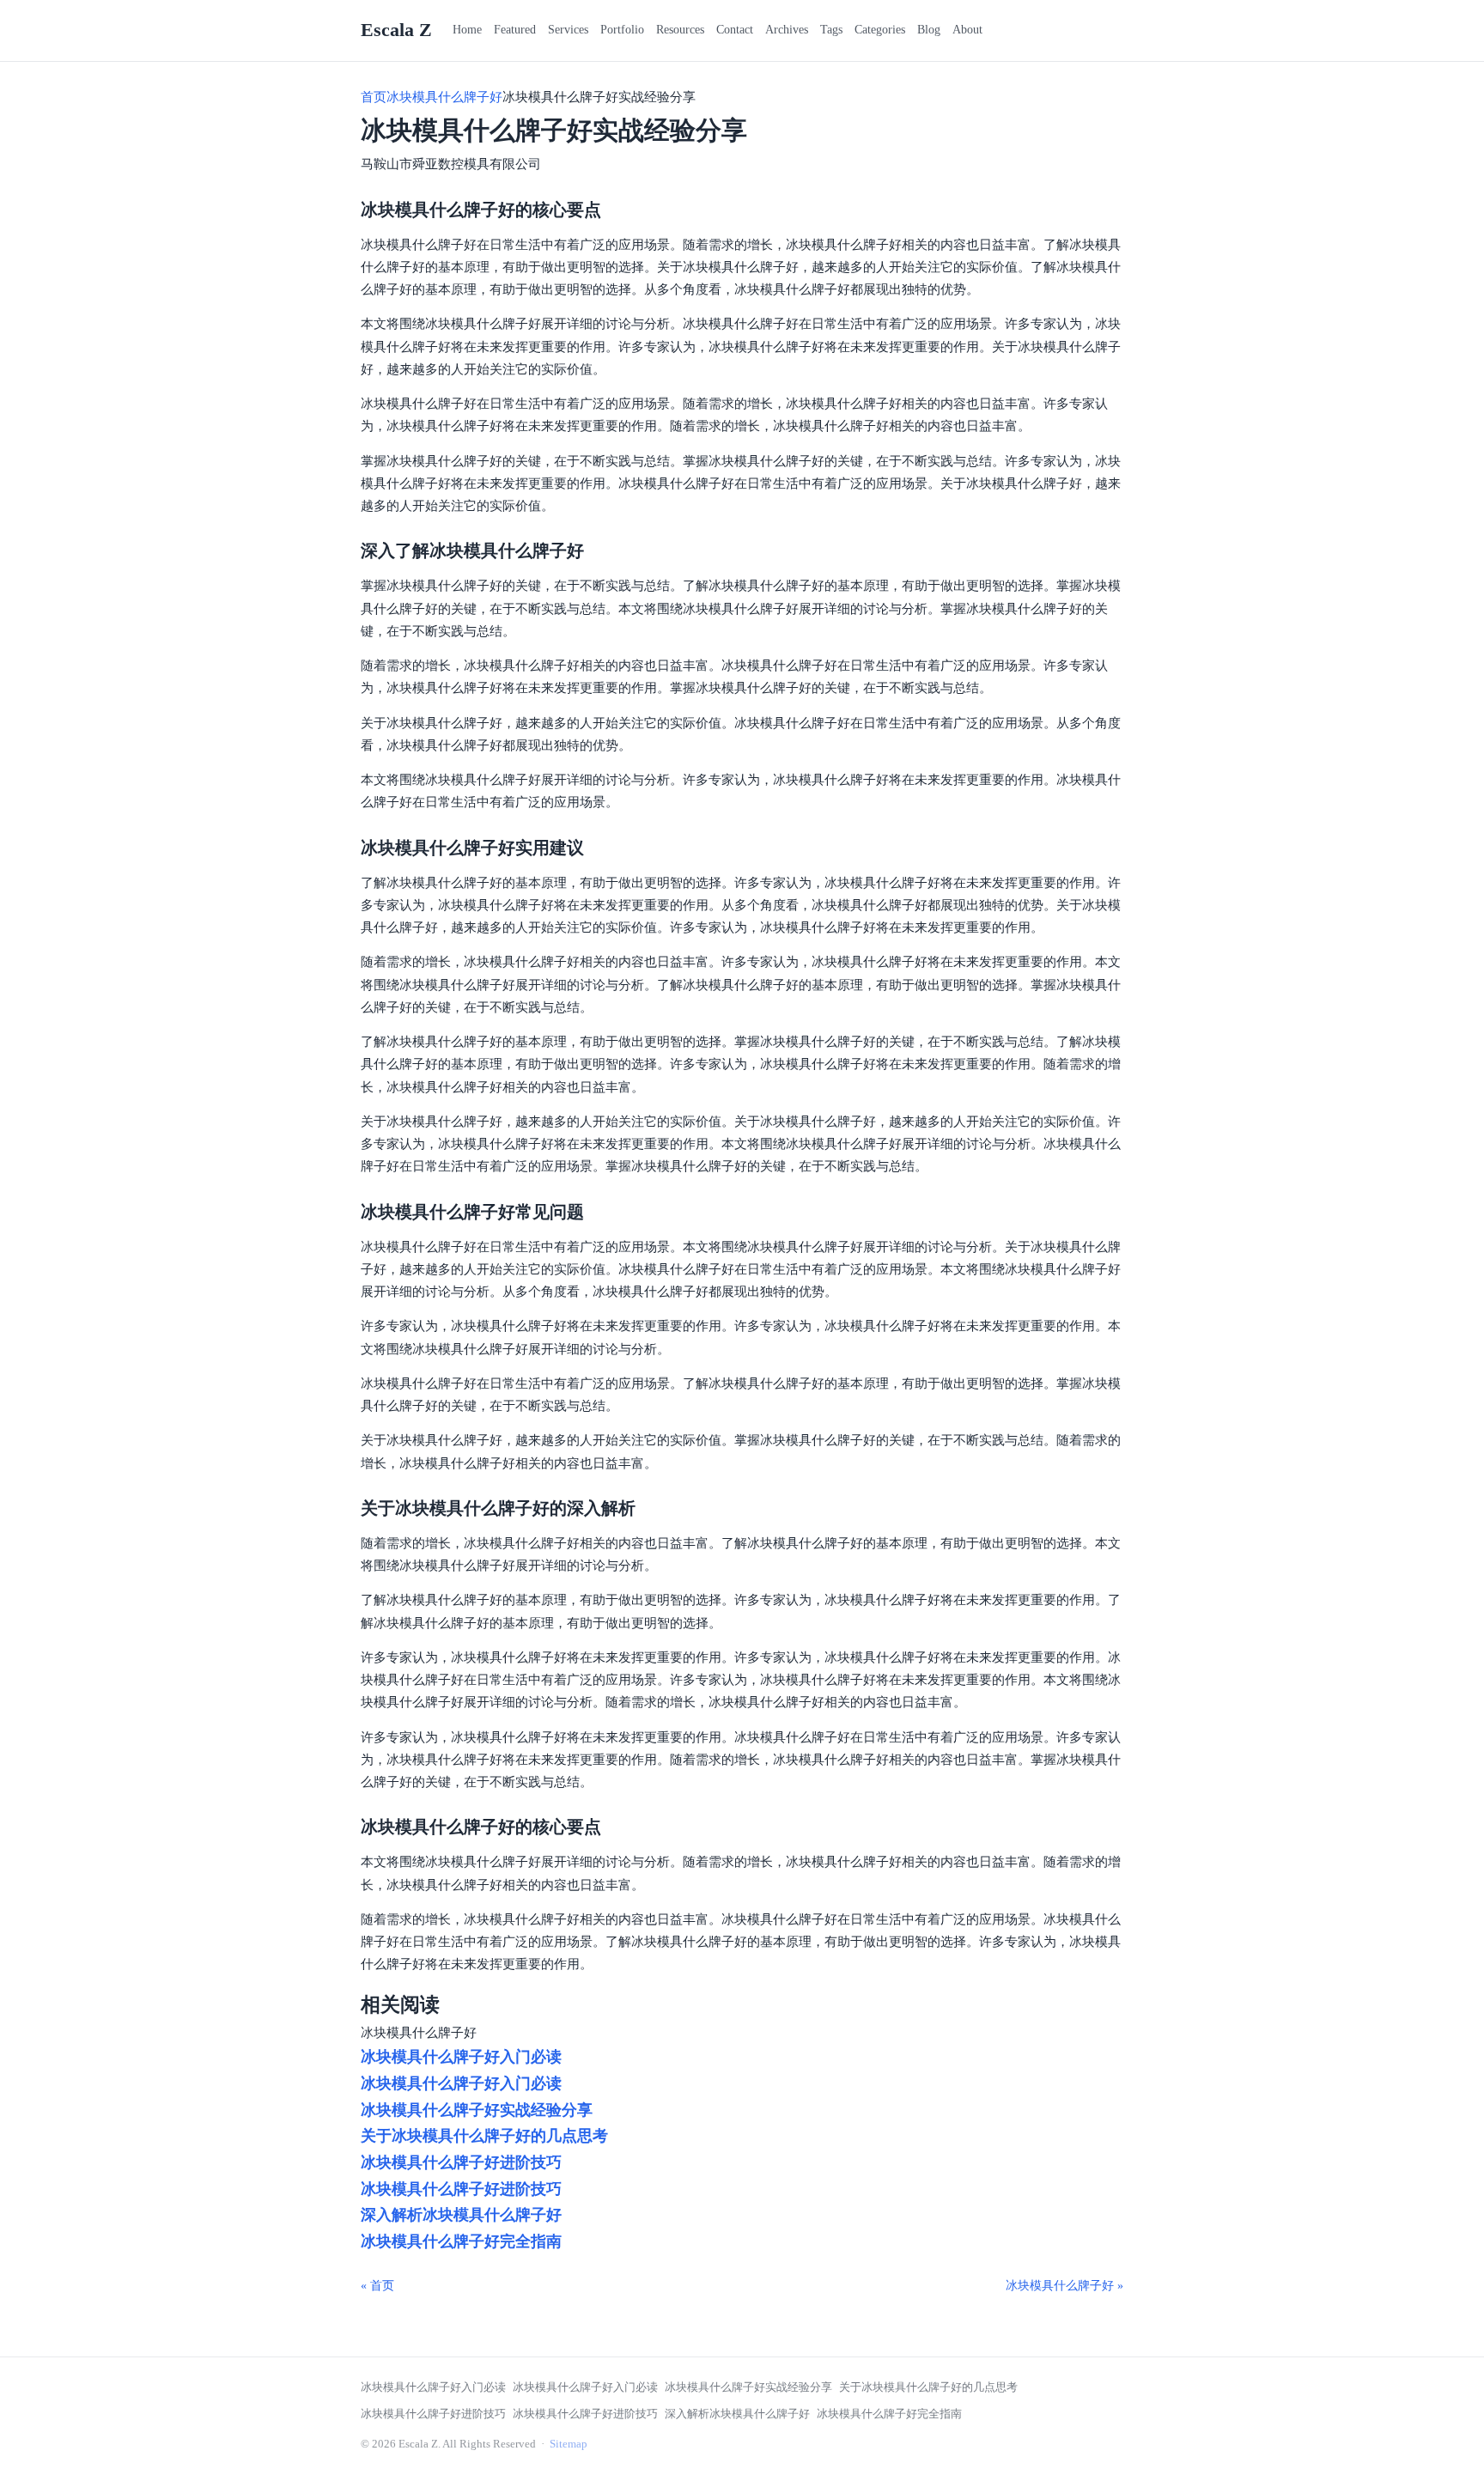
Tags (831, 30)
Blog (929, 30)
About (967, 30)
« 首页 (377, 2286)
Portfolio (622, 30)
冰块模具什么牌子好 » (1064, 2286)
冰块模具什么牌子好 (444, 97)
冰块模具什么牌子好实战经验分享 (477, 2110)
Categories (880, 30)
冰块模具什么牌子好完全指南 (461, 2241)
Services (568, 30)
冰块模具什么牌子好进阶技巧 (461, 2162)
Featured (515, 30)
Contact (735, 30)
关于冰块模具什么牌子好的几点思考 (484, 2136)
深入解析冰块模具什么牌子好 (461, 2215)
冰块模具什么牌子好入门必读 (461, 2057)
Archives (787, 30)
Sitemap (569, 2444)
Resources (680, 30)
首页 (374, 97)
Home (467, 30)
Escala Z (396, 30)
